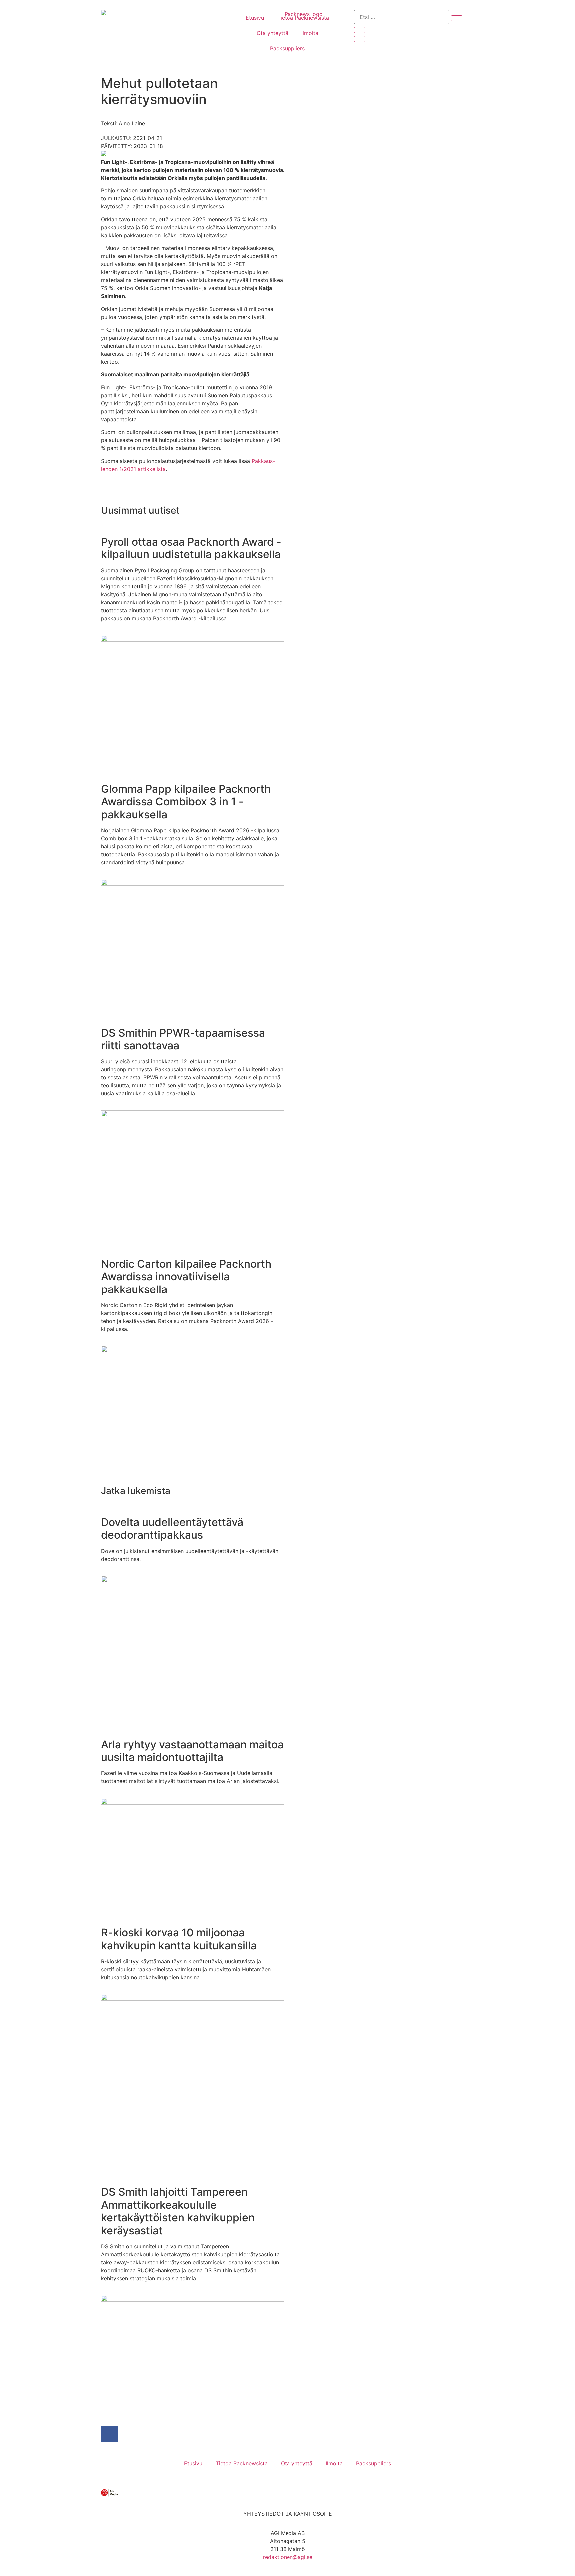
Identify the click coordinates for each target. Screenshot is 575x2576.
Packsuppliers (287, 48)
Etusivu (255, 18)
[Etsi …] (402, 17)
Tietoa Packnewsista (303, 18)
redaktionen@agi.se (288, 2557)
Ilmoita (310, 33)
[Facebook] (109, 2434)
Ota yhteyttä (272, 33)
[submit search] (457, 18)
